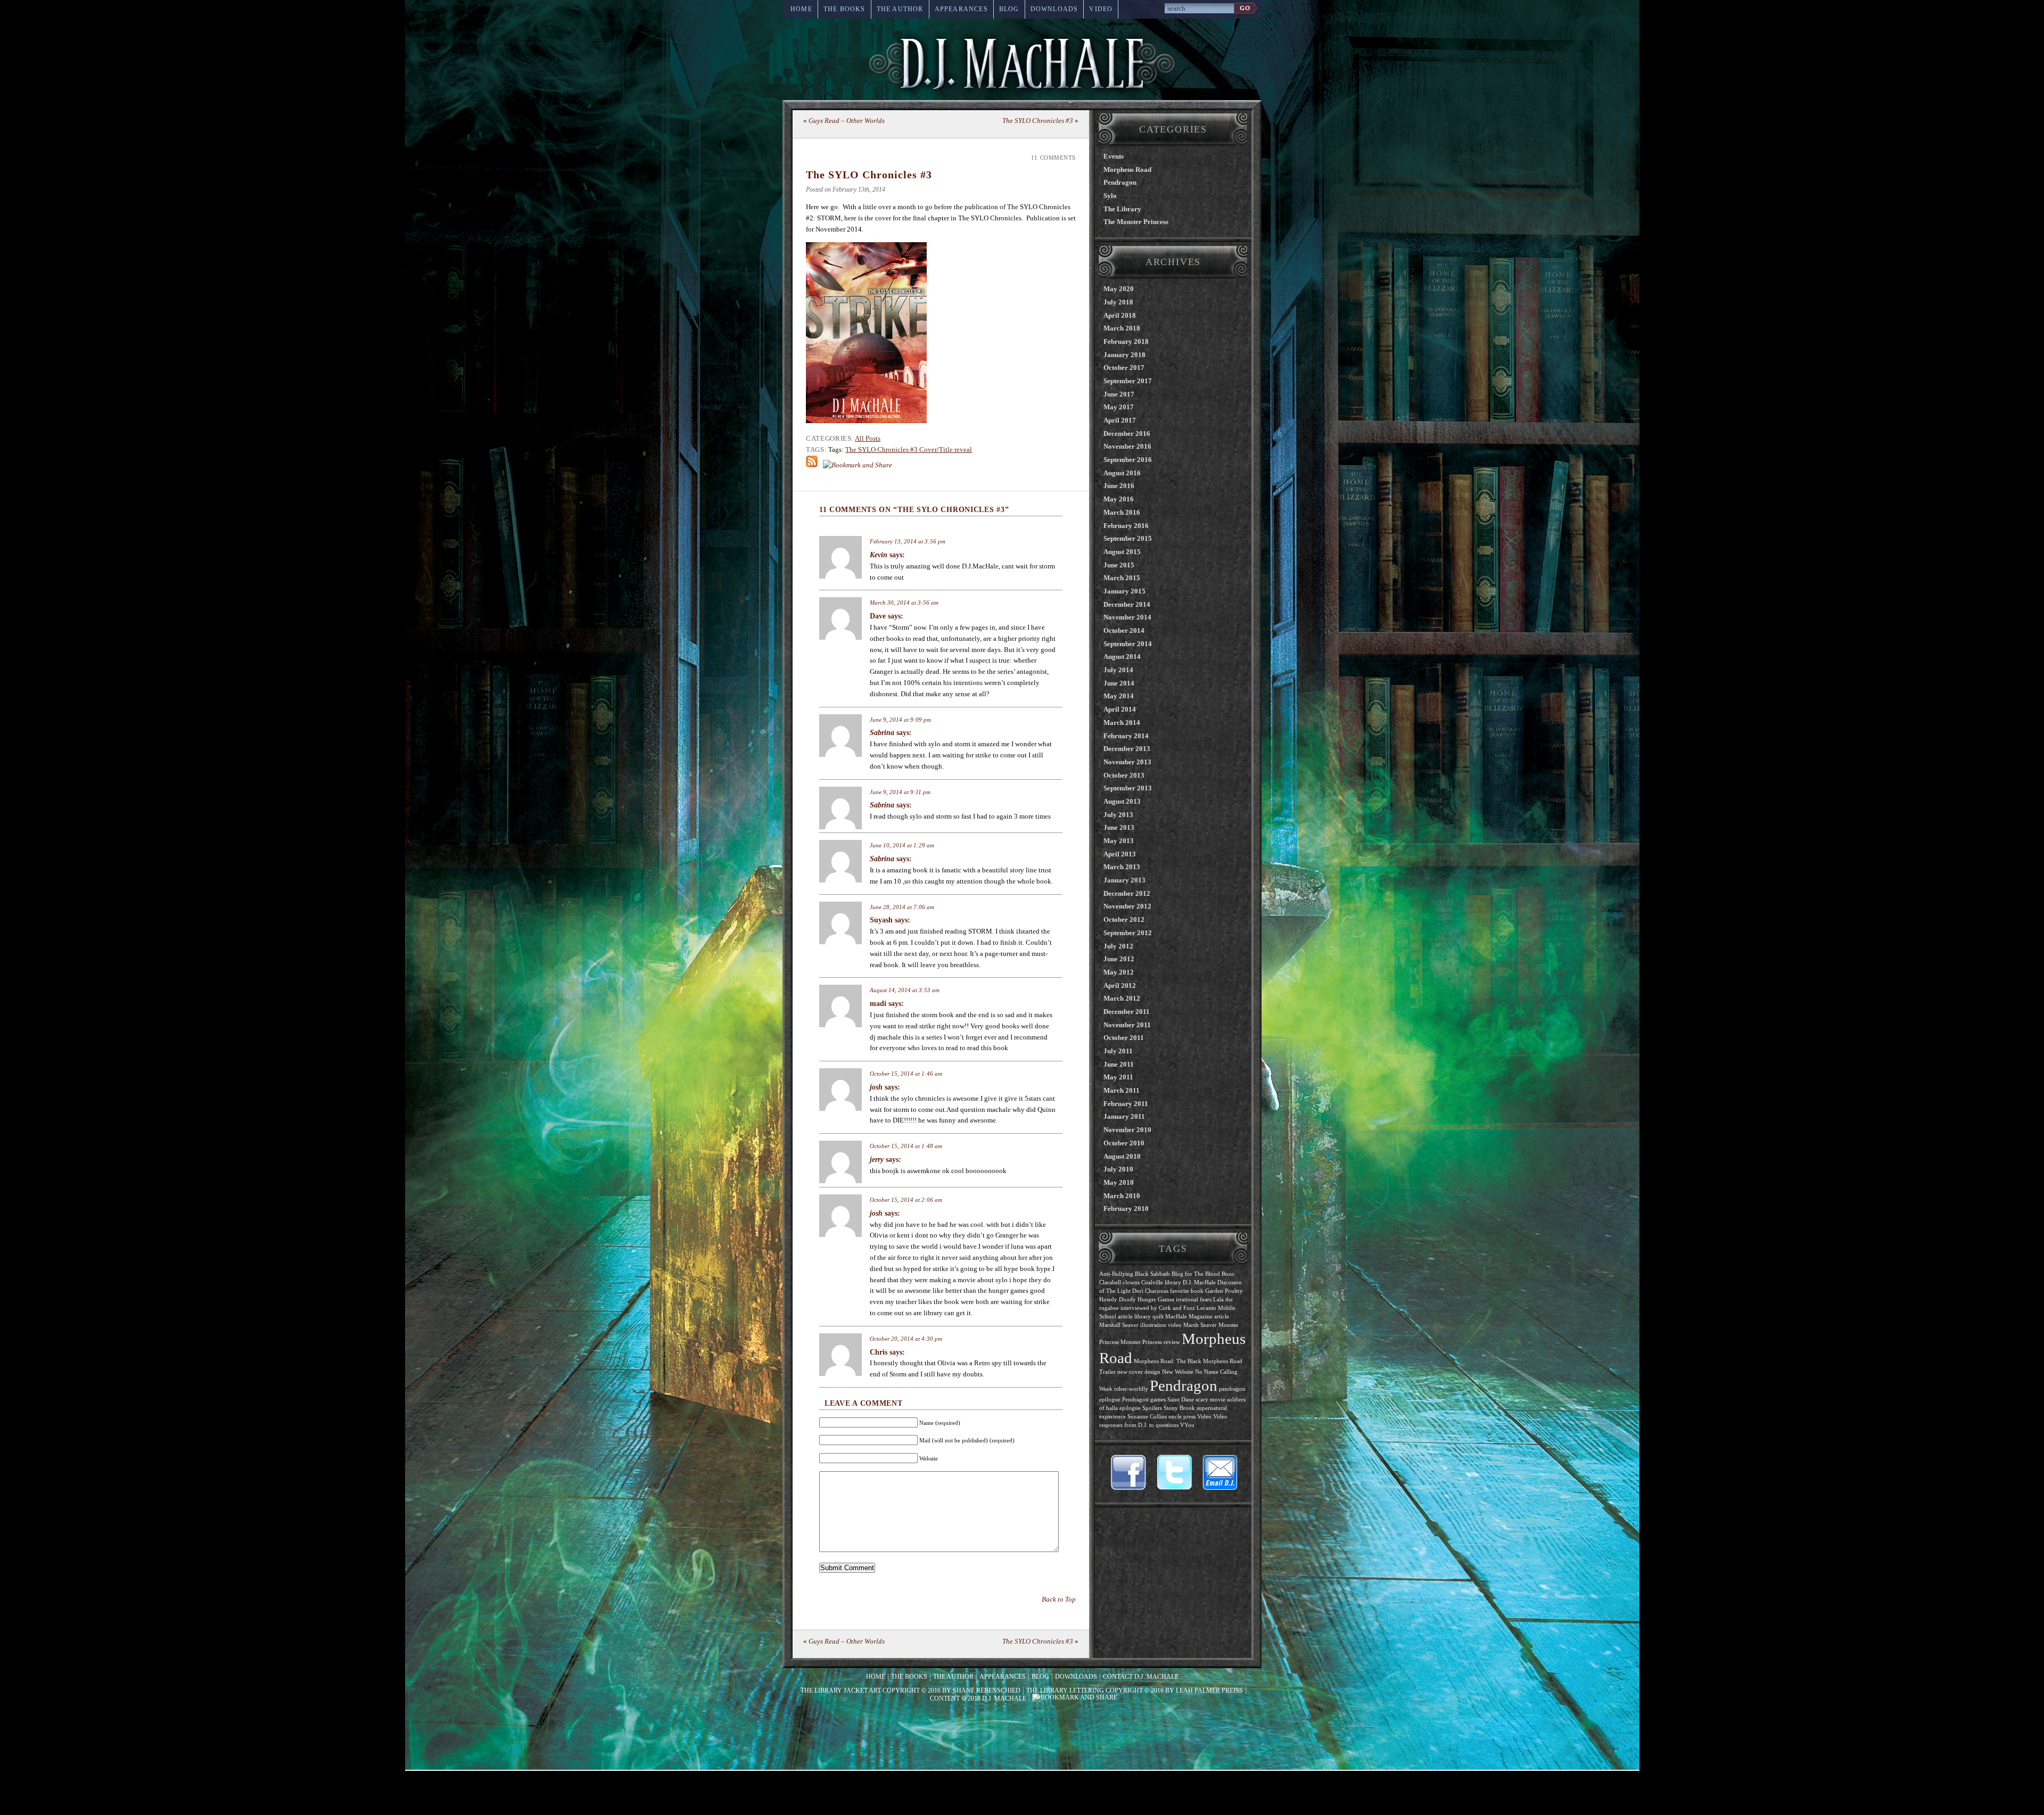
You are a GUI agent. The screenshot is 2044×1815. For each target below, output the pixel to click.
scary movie (1210, 1400)
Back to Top (1059, 1599)
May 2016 (1119, 499)
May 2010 (1119, 1182)
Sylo (1110, 196)
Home (801, 9)
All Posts (868, 438)
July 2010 (1118, 1169)
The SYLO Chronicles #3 (1038, 121)
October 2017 (1124, 368)
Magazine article (1209, 1317)
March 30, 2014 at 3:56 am (904, 603)
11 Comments (1053, 158)
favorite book (1187, 1291)
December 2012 (1127, 893)
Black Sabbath (1152, 1274)
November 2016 (1127, 446)
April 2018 (1120, 315)
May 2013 (1119, 841)
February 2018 (1126, 341)
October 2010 (1124, 1143)
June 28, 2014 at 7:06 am (902, 907)
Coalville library (1161, 1282)
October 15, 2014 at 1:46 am (906, 1074)
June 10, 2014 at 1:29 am (902, 845)
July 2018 (1118, 302)
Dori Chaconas (1150, 1291)
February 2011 (1126, 1104)
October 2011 (1124, 1038)
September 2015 (1128, 538)
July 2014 (1118, 670)
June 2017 (1119, 394)
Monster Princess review (1150, 1342)
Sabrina (882, 733)
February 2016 (1126, 526)
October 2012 (1124, 919)
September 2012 (1128, 933)
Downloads (1054, 9)
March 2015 (1122, 578)
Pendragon (1120, 182)
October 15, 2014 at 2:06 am (906, 1200)
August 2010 (1122, 1156)
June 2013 (1119, 827)
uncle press (1182, 1417)
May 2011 (1118, 1077)
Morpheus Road (1127, 170)
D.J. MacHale (1199, 1282)
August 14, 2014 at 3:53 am (905, 990)
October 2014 (1124, 630)
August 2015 (1122, 552)
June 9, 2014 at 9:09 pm (900, 720)
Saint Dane (1181, 1400)
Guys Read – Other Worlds (847, 121)
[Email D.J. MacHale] (1220, 1472)
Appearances (961, 9)
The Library (1122, 209)
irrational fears (1194, 1300)
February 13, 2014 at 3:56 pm (908, 541)
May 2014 (1119, 696)
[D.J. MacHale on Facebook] (1128, 1472)
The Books (844, 9)
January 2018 (1124, 355)
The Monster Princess (1136, 222)
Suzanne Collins (1147, 1417)
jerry (877, 1160)
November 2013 (1127, 762)
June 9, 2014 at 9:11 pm (900, 792)
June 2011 (1119, 1064)
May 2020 (1119, 289)
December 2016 (1127, 434)
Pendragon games (1144, 1400)
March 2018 (1122, 328)
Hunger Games (1156, 1300)
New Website (1178, 1372)
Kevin (879, 555)
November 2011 (1127, 1025)
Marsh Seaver (1200, 1325)
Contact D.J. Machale (1141, 1677)
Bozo (1228, 1274)
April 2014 (1120, 709)
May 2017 (1119, 407)
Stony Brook (1179, 1408)
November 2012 (1127, 906)
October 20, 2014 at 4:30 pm (906, 1339)
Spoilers (1152, 1408)
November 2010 (1127, 1130)
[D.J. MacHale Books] (1022, 63)
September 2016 (1128, 460)
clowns (1131, 1282)
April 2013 (1120, 854)
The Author (900, 9)
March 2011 (1122, 1090)
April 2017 (1120, 420)
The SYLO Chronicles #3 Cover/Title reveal (909, 449)
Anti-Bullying (1116, 1274)
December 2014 (1127, 604)
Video (1101, 9)
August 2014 (1122, 657)
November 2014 (1127, 617)
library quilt (1149, 1317)
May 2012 (1119, 972)
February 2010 (1126, 1208)
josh (876, 1087)
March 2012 (1122, 998)
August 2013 (1122, 801)
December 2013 (1127, 749)
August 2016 (1122, 473)
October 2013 (1124, 775)
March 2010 (1122, 1196)
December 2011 (1127, 1012)
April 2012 (1120, 985)
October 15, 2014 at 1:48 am (906, 1146)
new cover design (1139, 1372)
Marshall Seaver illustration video (1140, 1325)
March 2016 (1122, 512)
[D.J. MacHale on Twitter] (1174, 1472)
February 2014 (1126, 736)
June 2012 (1119, 959)
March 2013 (1122, 867)
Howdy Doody (1118, 1300)
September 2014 (1128, 644)
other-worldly (1131, 1389)
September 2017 (1128, 381)
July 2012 (1118, 946)
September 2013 (1128, 788)
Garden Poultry (1224, 1291)
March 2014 (1122, 723)
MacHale (1176, 1317)
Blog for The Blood (1196, 1274)
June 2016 (1119, 486)
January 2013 (1124, 880)
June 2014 (1119, 683)
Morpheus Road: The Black (1168, 1361)
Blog (1009, 9)
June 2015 (1119, 565)
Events (1114, 156)
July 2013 (1118, 815)
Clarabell (1110, 1282)
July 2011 (1118, 1051)
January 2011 (1124, 1116)
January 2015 (1124, 591)
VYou (1187, 1425)
